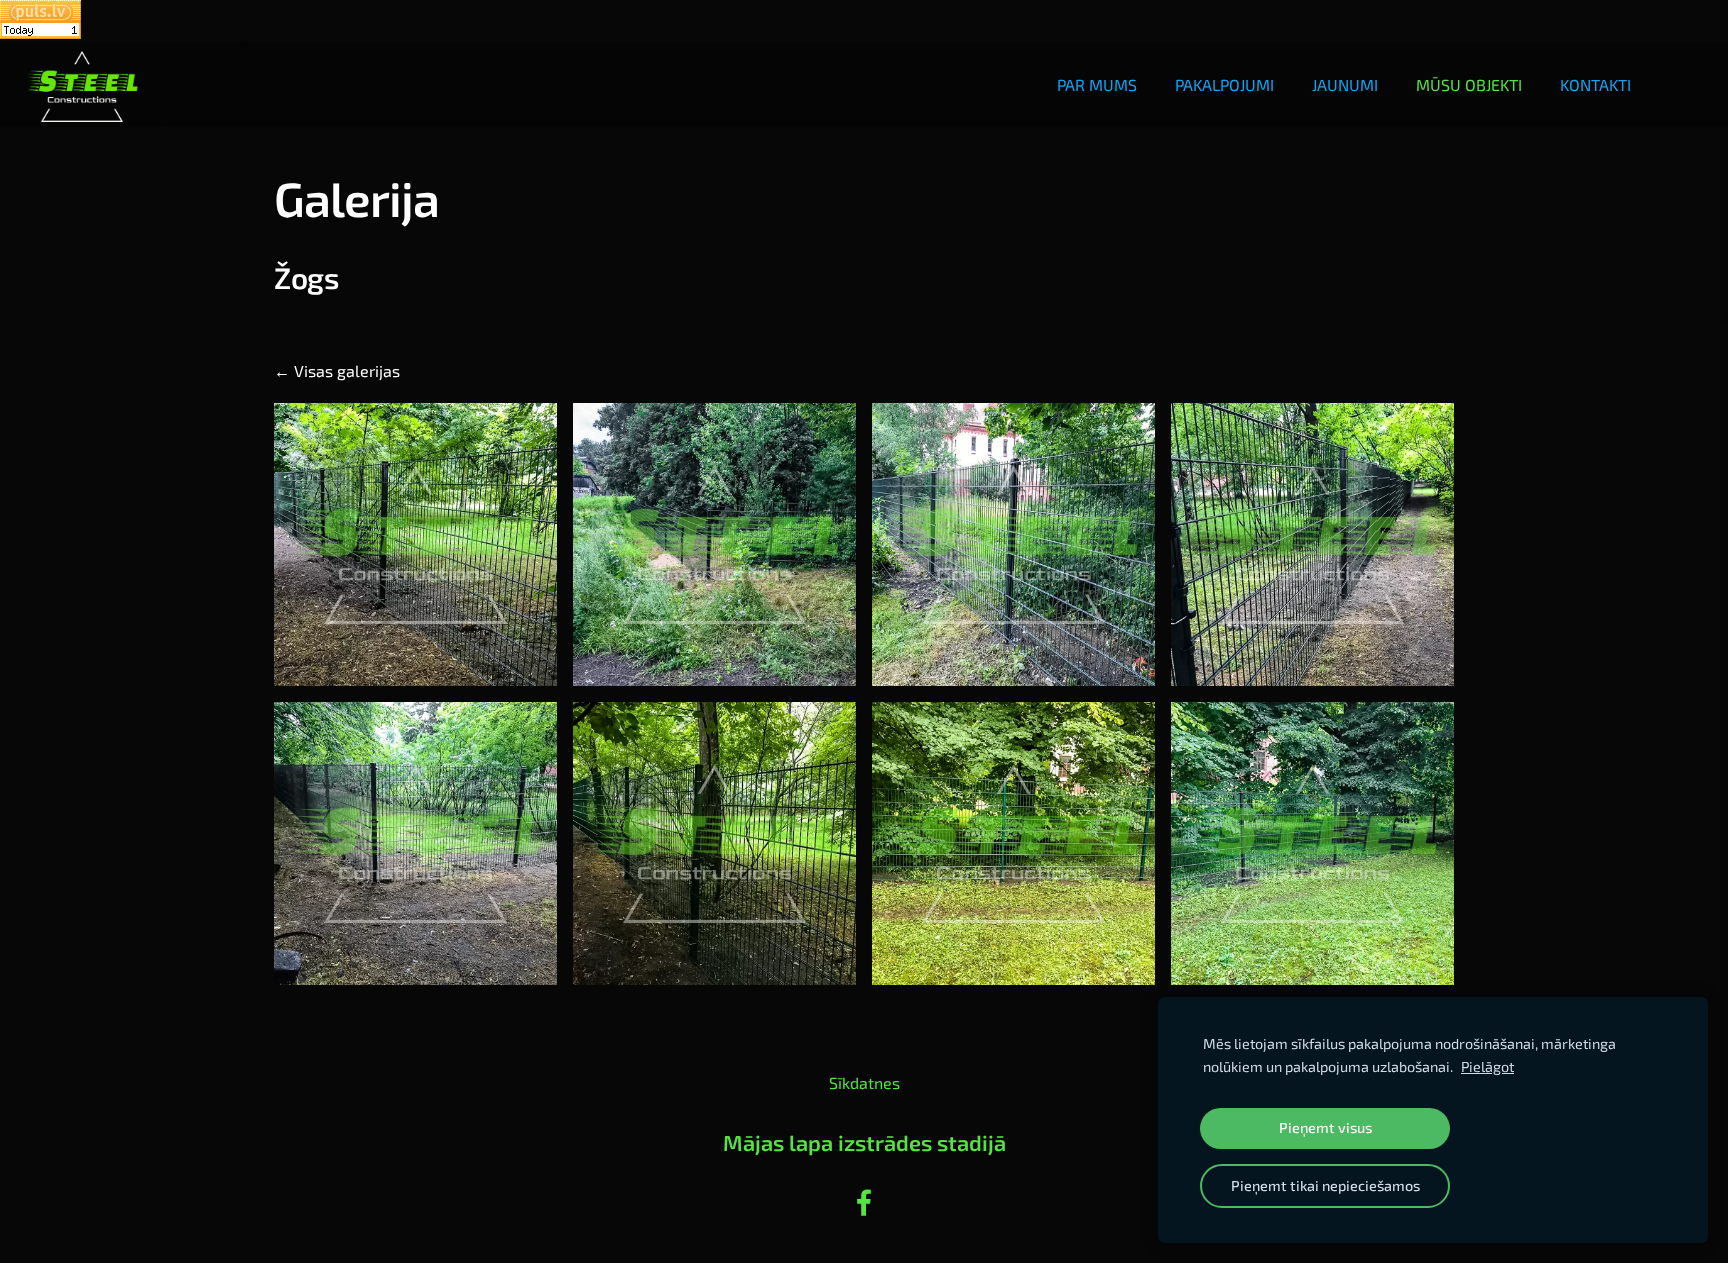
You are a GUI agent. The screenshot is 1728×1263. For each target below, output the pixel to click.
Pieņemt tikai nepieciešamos (1325, 1185)
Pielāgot (1487, 1066)
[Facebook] (864, 1202)
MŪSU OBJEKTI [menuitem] (1469, 84)
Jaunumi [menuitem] (1345, 84)
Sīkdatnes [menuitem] (864, 1082)
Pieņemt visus (1325, 1127)
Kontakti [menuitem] (1595, 84)
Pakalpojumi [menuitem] (1224, 84)
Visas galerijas (347, 370)
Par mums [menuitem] (1097, 84)
